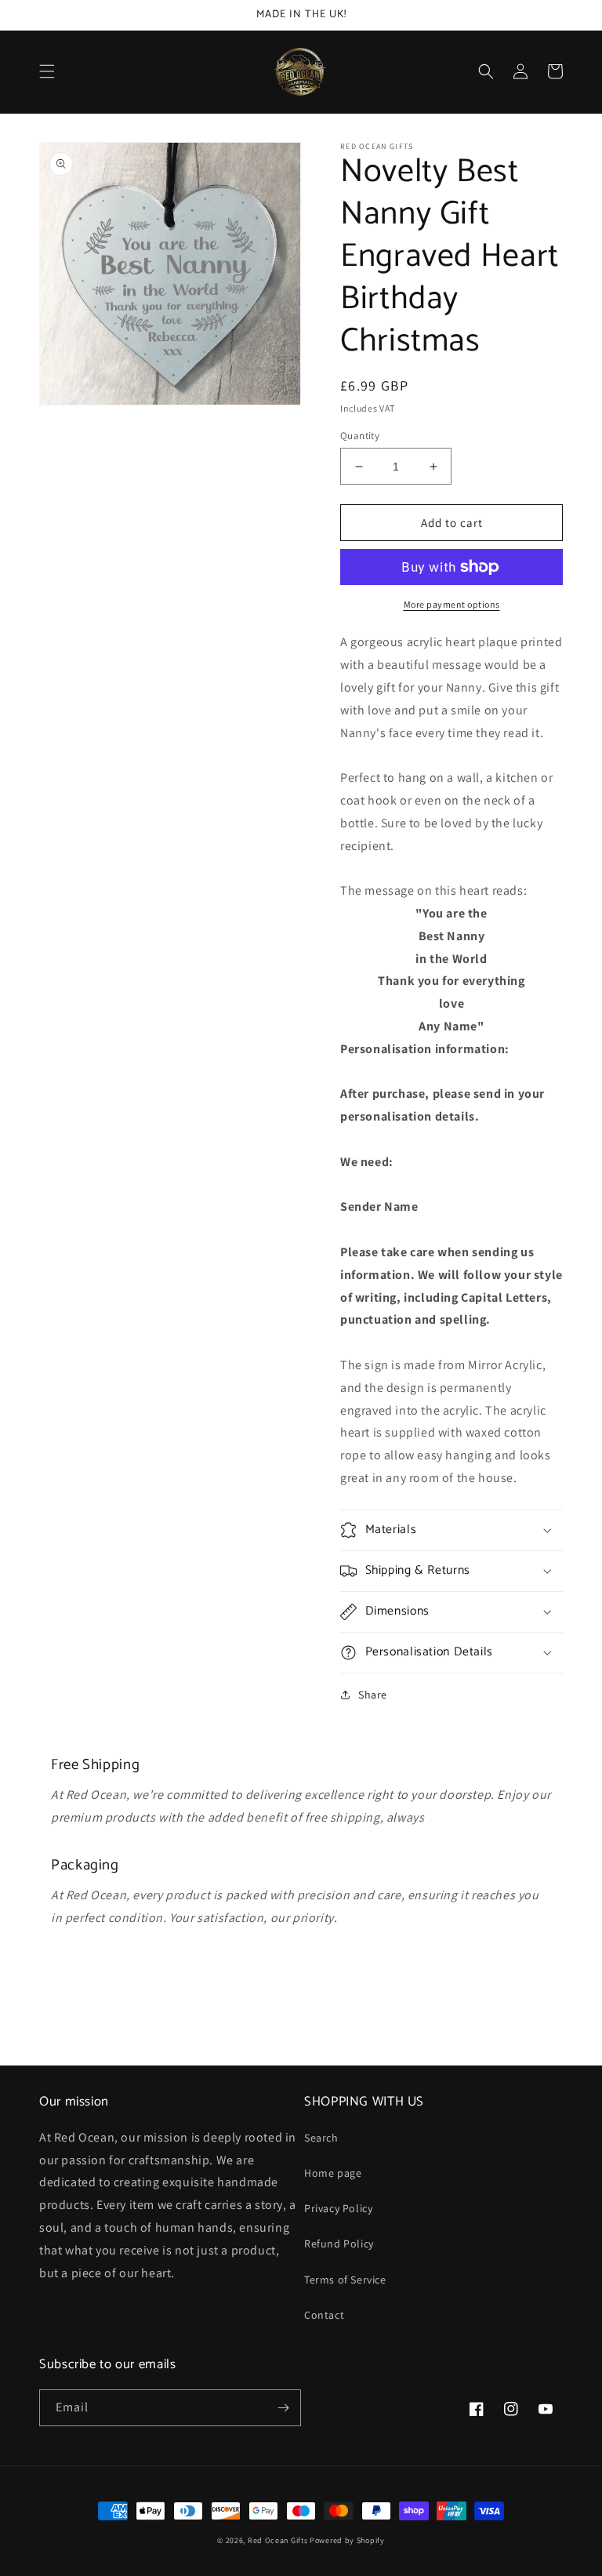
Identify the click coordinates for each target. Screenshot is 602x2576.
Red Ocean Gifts (278, 2540)
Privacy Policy (338, 2208)
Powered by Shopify (347, 2540)
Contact (324, 2315)
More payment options (452, 604)
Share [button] (373, 1695)
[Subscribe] (283, 2408)
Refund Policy (339, 2244)
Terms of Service (345, 2280)
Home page (333, 2173)
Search (321, 2138)
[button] (47, 71)
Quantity (360, 436)
